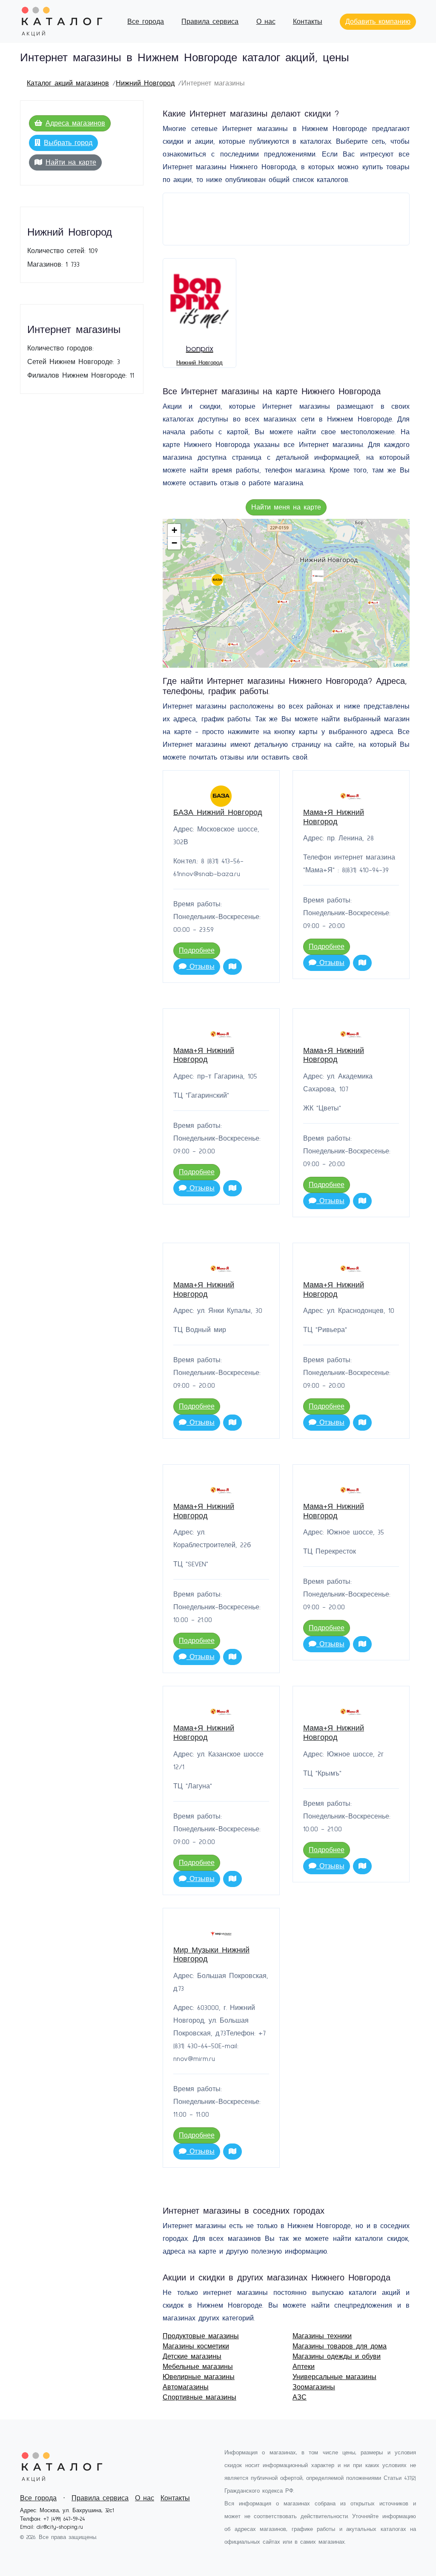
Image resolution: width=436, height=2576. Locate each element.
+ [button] (174, 530)
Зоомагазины (314, 2387)
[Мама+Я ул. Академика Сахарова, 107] (338, 631)
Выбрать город (68, 143)
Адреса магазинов (75, 123)
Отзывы (201, 967)
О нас (266, 22)
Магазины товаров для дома (340, 2346)
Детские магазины (192, 2357)
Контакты (308, 22)
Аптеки (304, 2367)
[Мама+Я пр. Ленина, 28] (283, 602)
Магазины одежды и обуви (337, 2357)
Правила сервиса (210, 22)
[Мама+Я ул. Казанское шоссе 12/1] (374, 603)
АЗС (300, 2397)
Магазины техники (322, 2336)
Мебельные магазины (198, 2367)
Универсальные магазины (334, 2377)
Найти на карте (71, 162)
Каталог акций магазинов (68, 83)
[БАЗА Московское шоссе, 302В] (217, 580)
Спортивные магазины (199, 2397)
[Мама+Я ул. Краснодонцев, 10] (234, 645)
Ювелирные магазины (199, 2377)
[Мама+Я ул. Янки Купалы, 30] (227, 661)
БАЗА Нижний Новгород (218, 813)
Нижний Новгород (145, 83)
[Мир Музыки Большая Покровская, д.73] (318, 576)
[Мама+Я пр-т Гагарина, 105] (296, 661)
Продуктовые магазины (201, 2336)
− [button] (174, 543)
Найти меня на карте (286, 507)
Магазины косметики (196, 2346)
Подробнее (197, 951)
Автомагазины (186, 2387)
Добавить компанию (378, 22)
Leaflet (400, 664)
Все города (146, 22)
